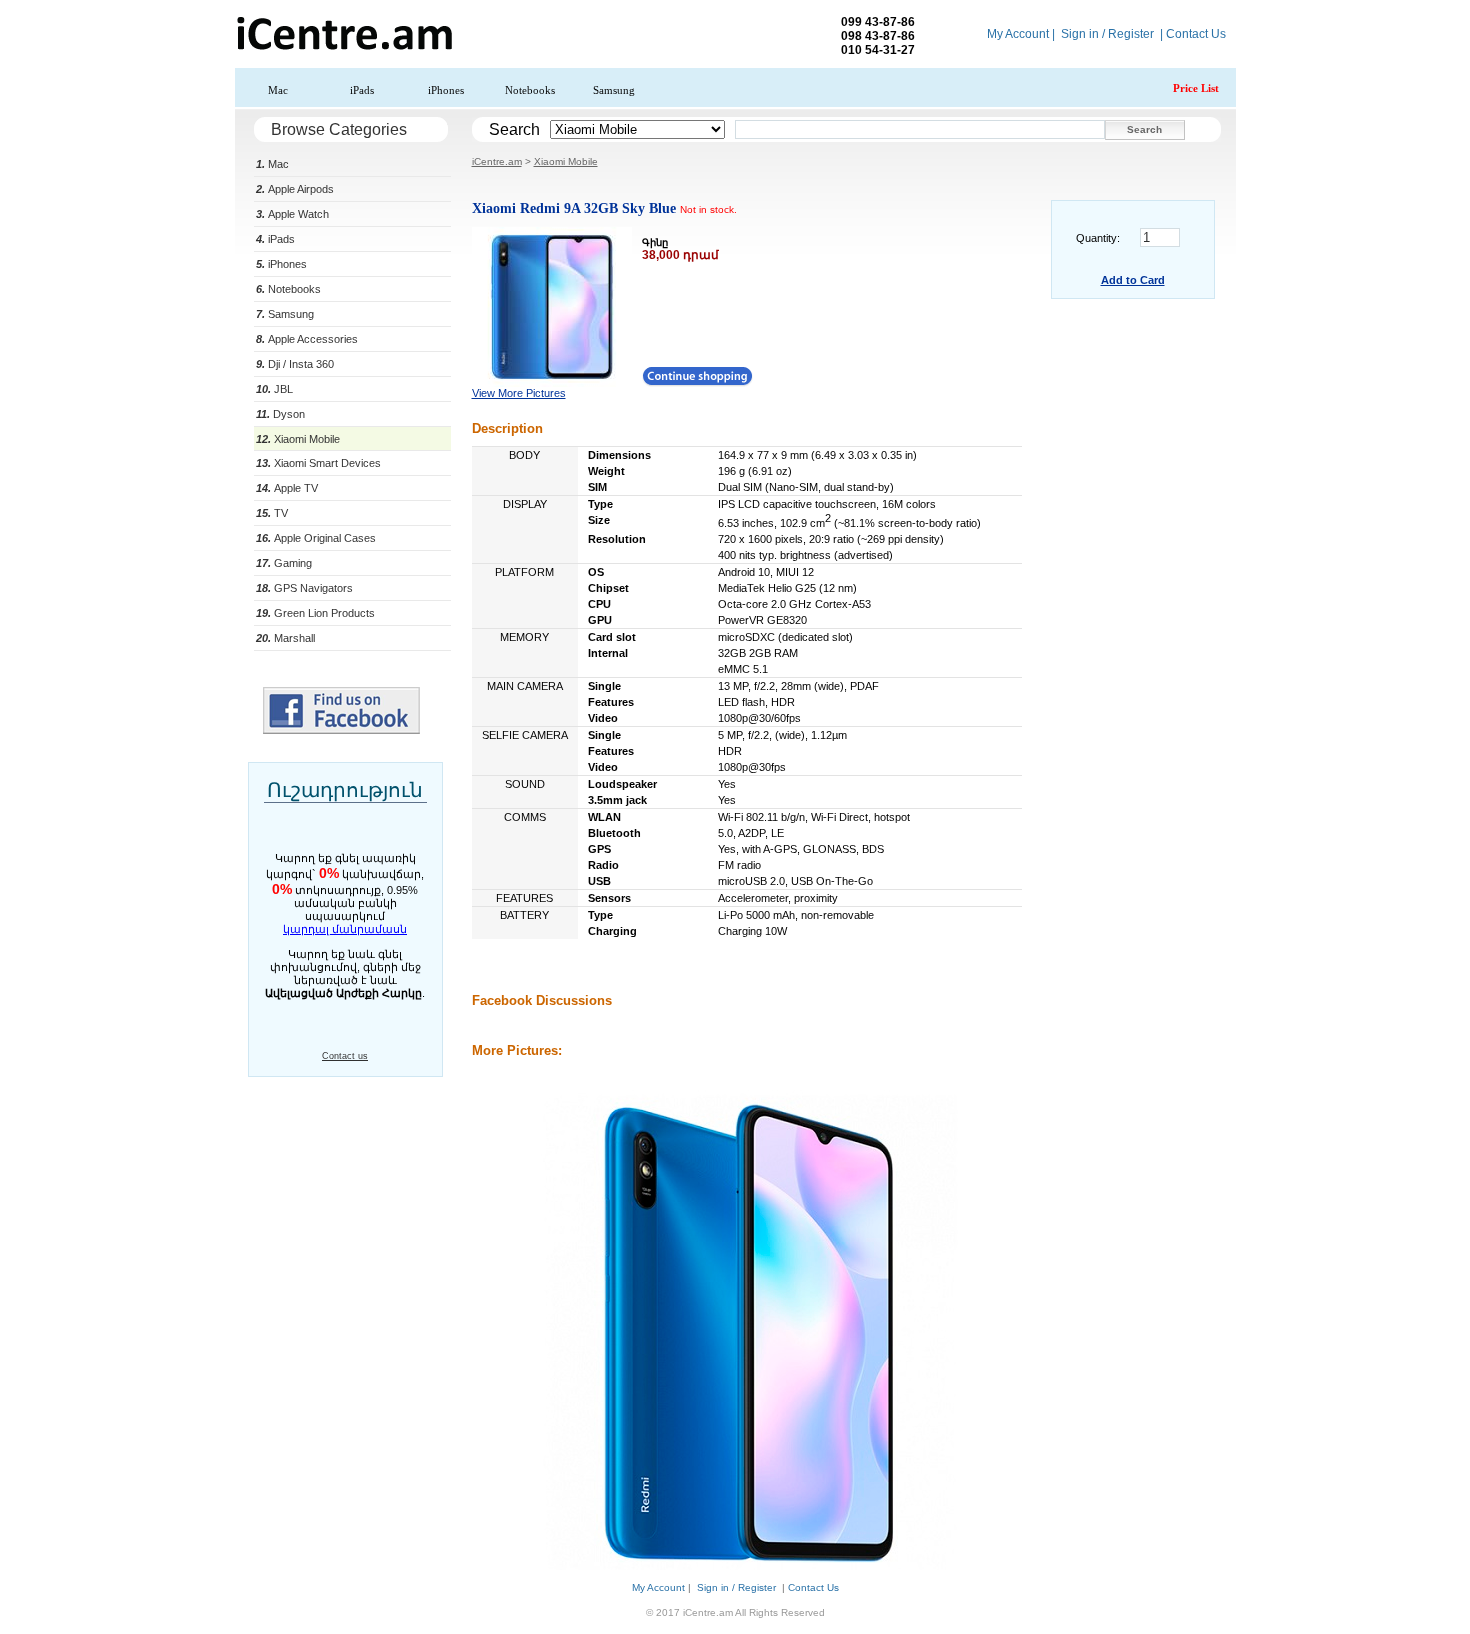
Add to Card (1133, 280)
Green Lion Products (315, 613)
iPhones (446, 90)
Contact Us (1196, 34)
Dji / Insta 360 (295, 364)
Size (599, 520)
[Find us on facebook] (341, 730)
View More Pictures (519, 393)
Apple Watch (292, 214)
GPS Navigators (304, 588)
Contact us (345, 1056)
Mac (278, 90)
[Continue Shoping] (697, 381)
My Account (1018, 34)
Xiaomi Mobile (298, 439)
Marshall (285, 638)
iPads (362, 90)
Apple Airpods (295, 189)
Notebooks (530, 90)
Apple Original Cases (316, 538)
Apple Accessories (307, 339)
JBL (274, 389)
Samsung (614, 90)
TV (272, 513)
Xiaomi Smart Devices (318, 463)
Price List (1196, 88)
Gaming (284, 563)
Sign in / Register (1107, 34)
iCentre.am (497, 161)
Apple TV (287, 488)
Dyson (280, 414)
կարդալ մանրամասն (345, 929)
